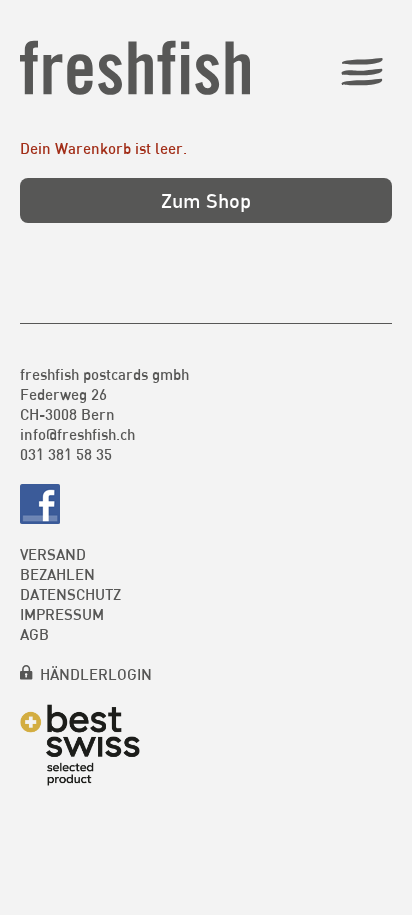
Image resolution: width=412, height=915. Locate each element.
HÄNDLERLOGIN (96, 674)
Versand (53, 554)
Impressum (62, 614)
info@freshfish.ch (77, 434)
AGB (34, 634)
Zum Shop (206, 200)
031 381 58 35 (66, 454)
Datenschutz (70, 594)
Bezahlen (57, 574)
